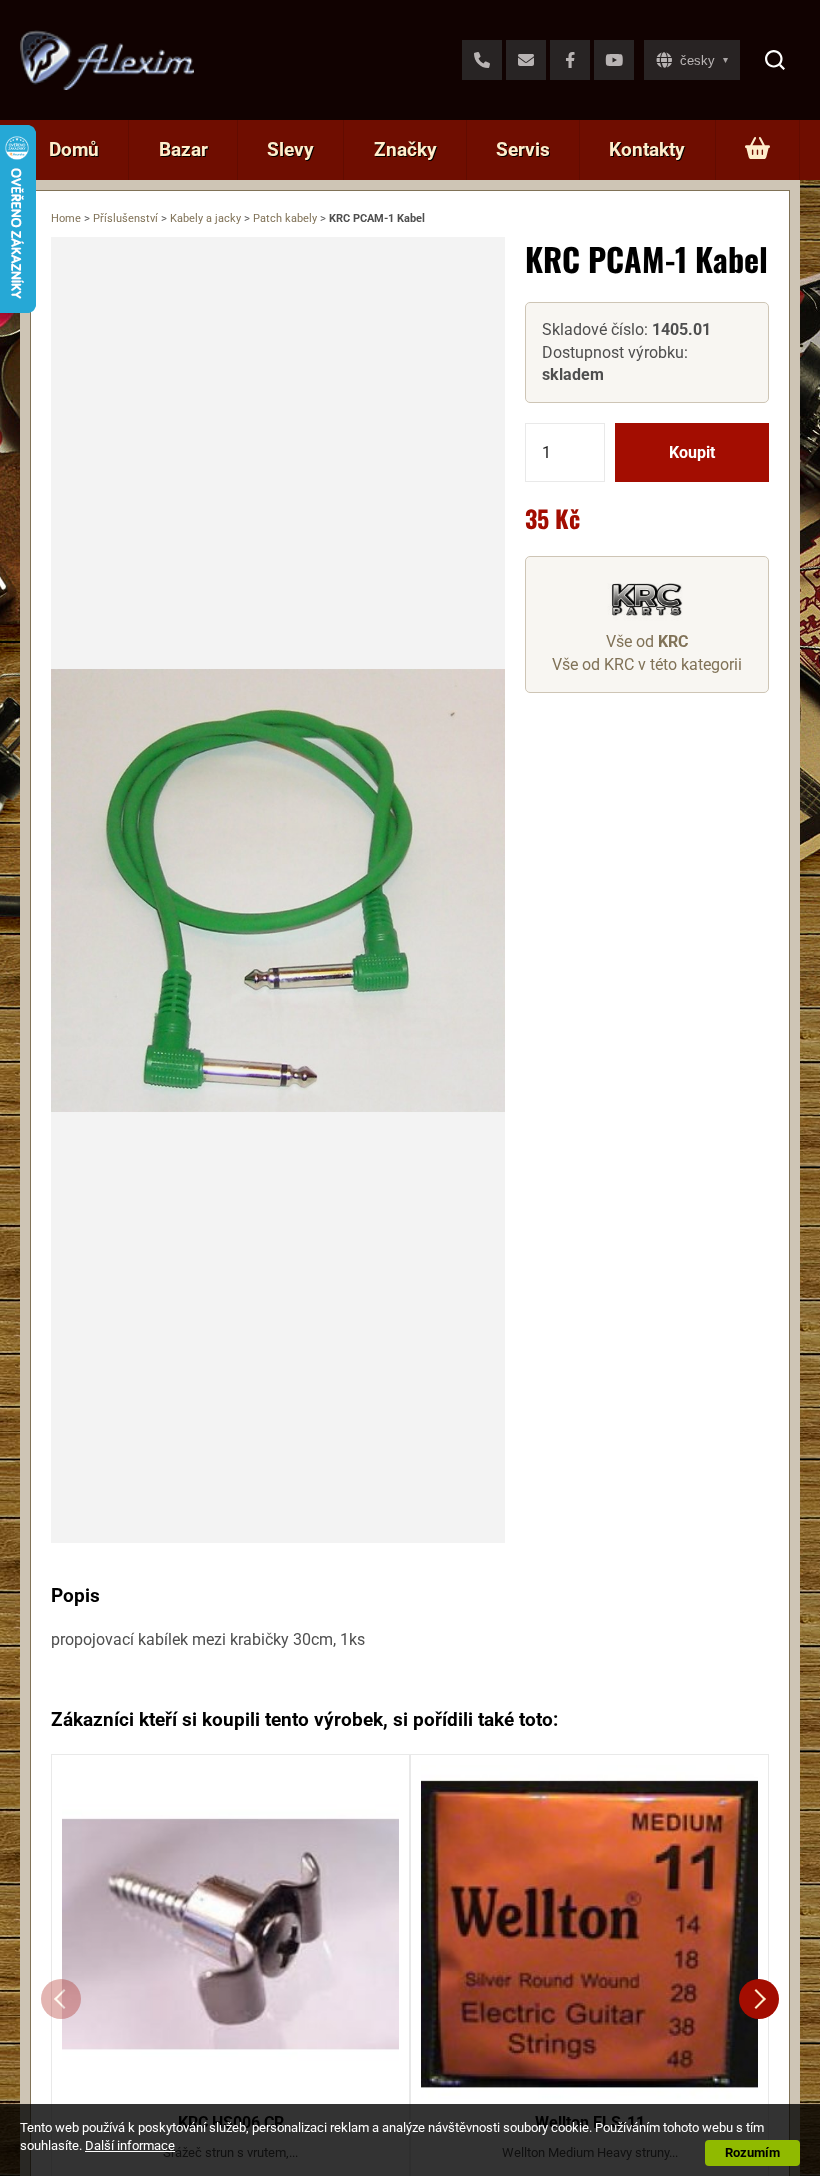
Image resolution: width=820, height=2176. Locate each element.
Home (66, 218)
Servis (523, 149)
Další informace (130, 2145)
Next (759, 1999)
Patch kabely (285, 218)
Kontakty (647, 149)
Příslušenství (125, 218)
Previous (61, 1999)
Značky (405, 149)
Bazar (183, 149)
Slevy (290, 149)
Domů (74, 149)
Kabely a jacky (205, 218)
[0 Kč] (757, 150)
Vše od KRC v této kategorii (647, 664)
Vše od (647, 641)
